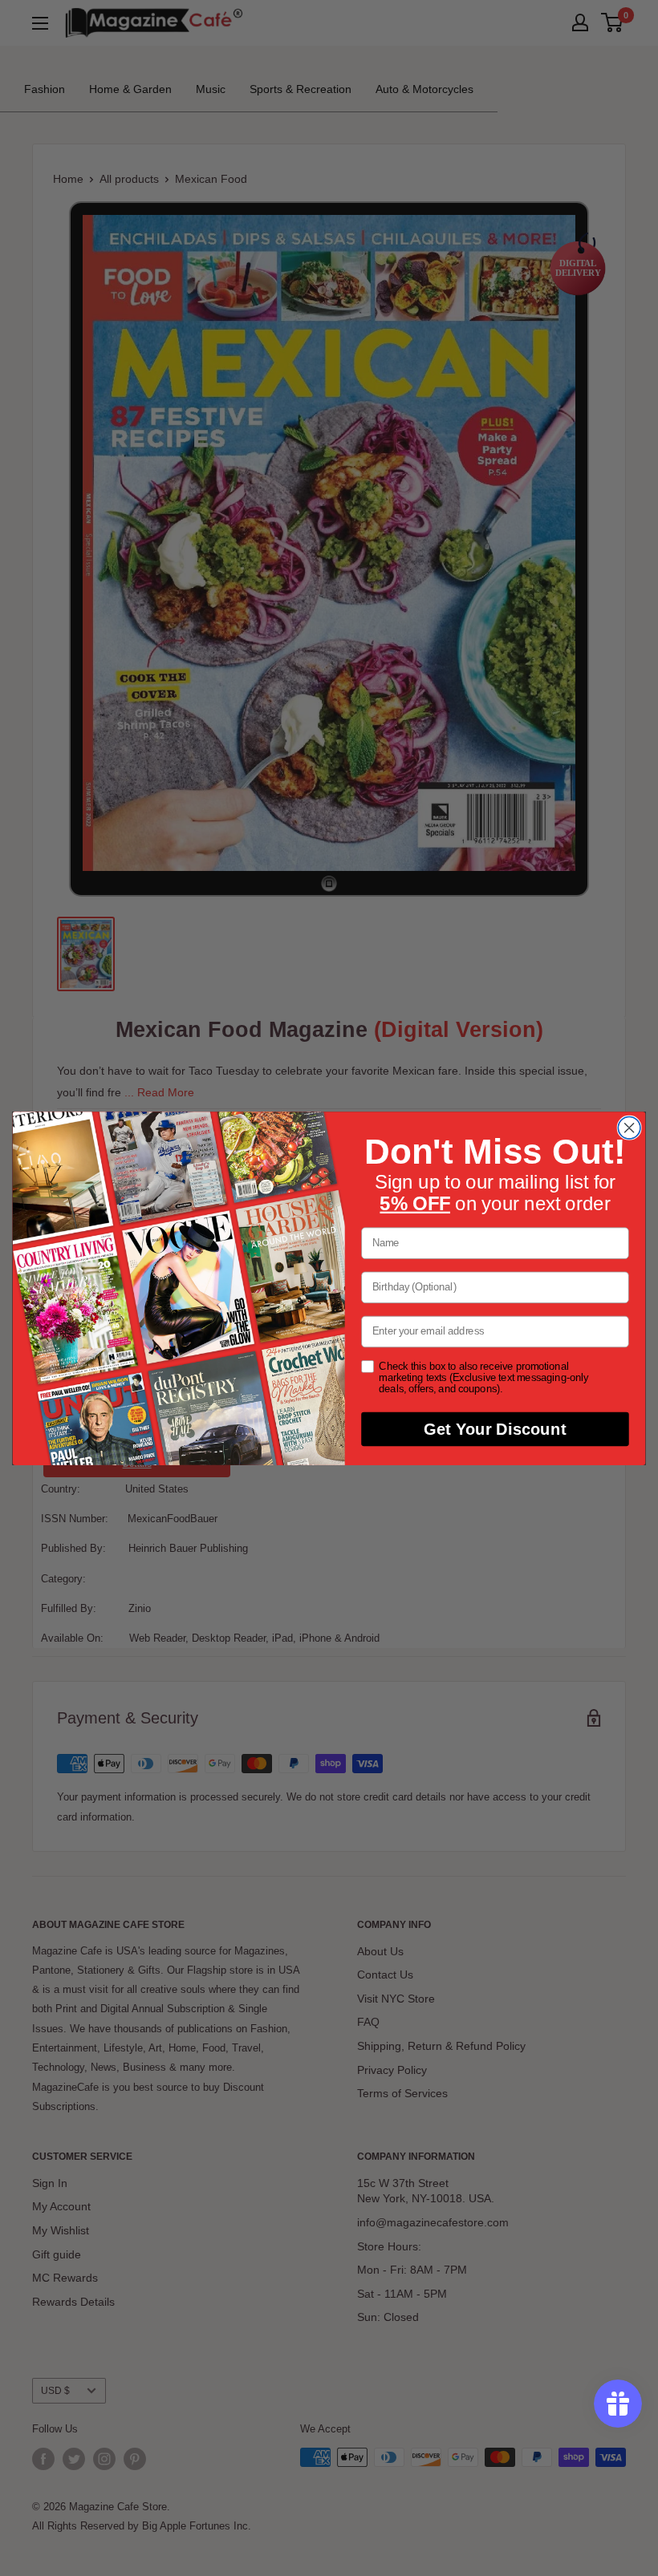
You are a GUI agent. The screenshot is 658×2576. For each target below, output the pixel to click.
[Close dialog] (629, 1128)
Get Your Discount (495, 1429)
